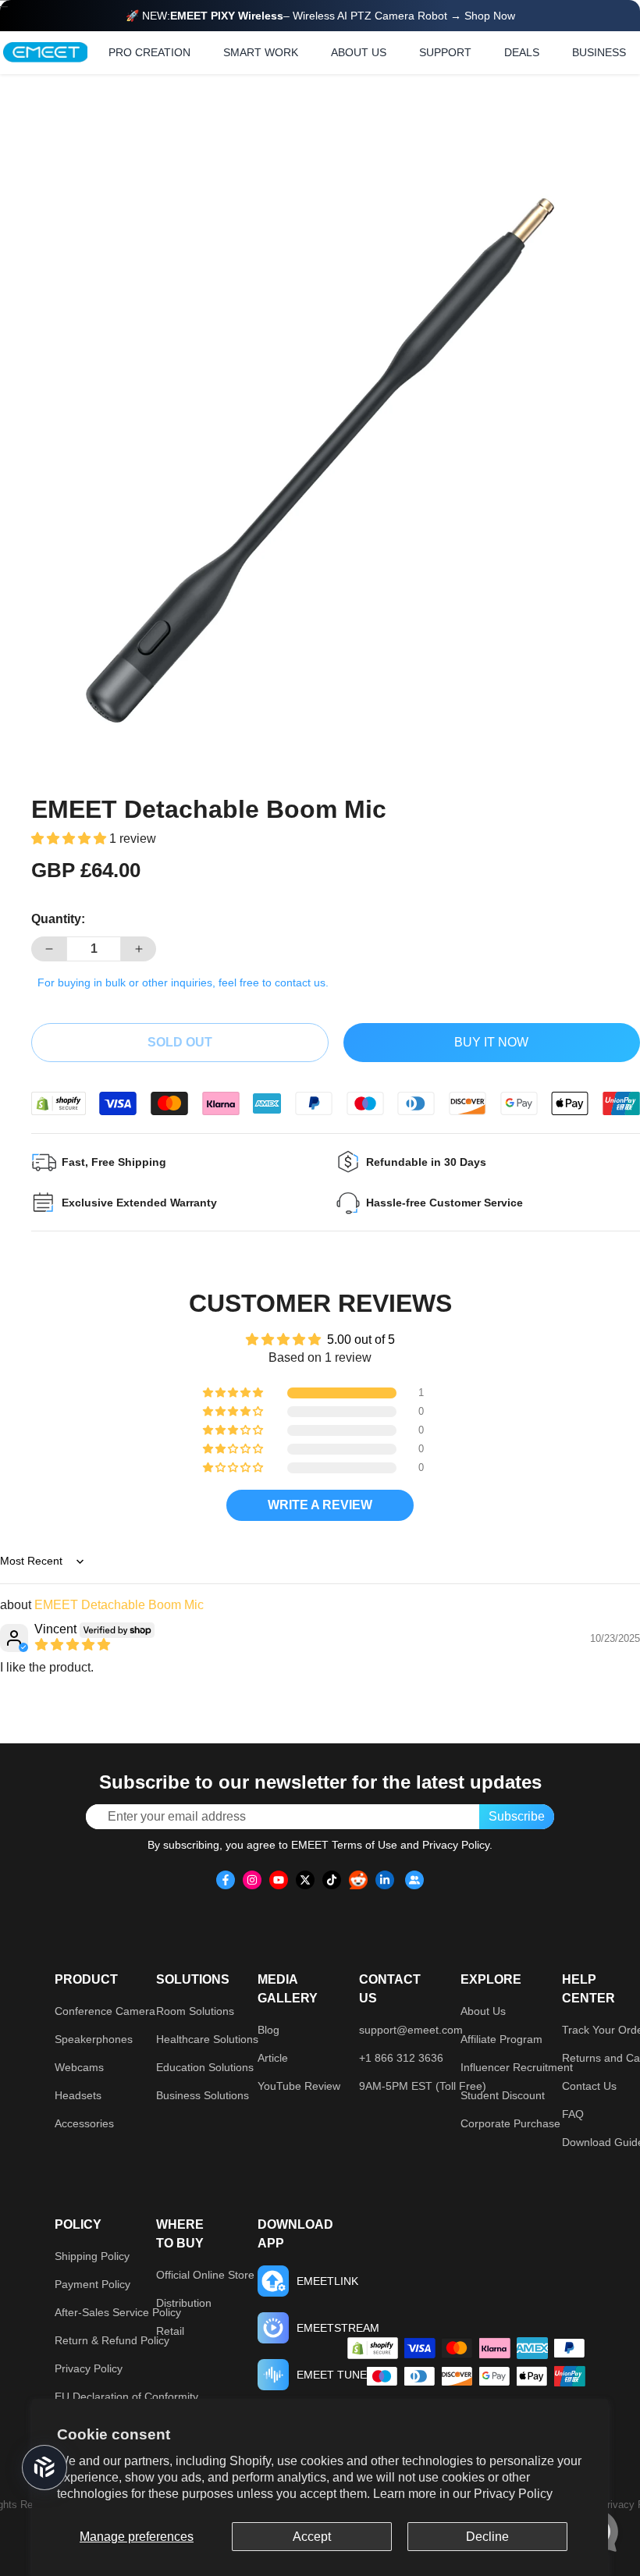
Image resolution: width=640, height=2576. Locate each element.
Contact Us (589, 2086)
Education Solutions (205, 2067)
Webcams (79, 2067)
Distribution (184, 2303)
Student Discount (503, 2095)
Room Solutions (195, 2011)
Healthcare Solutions (207, 2039)
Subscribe (517, 1816)
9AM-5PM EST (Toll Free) (423, 2086)
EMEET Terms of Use (344, 1845)
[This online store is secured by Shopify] (59, 1103)
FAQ (573, 2114)
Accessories (84, 2123)
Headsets (78, 2095)
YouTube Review (299, 2086)
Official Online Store (205, 2275)
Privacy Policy (513, 2494)
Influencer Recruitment (517, 2067)
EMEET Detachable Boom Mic (119, 1605)
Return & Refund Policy (112, 2340)
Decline (487, 2537)
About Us (483, 2011)
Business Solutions (203, 2095)
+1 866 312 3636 (401, 2058)
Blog (268, 2030)
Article (273, 2058)
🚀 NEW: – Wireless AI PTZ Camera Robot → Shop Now (320, 16)
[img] (73, 1645)
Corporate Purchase (510, 2123)
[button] (70, 839)
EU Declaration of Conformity (126, 2397)
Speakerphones (94, 2039)
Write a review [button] (320, 1505)
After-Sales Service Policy (118, 2312)
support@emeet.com (411, 2030)
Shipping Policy (92, 2256)
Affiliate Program (501, 2039)
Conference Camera (105, 2011)
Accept (312, 2537)
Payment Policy (92, 2284)
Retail (170, 2331)
